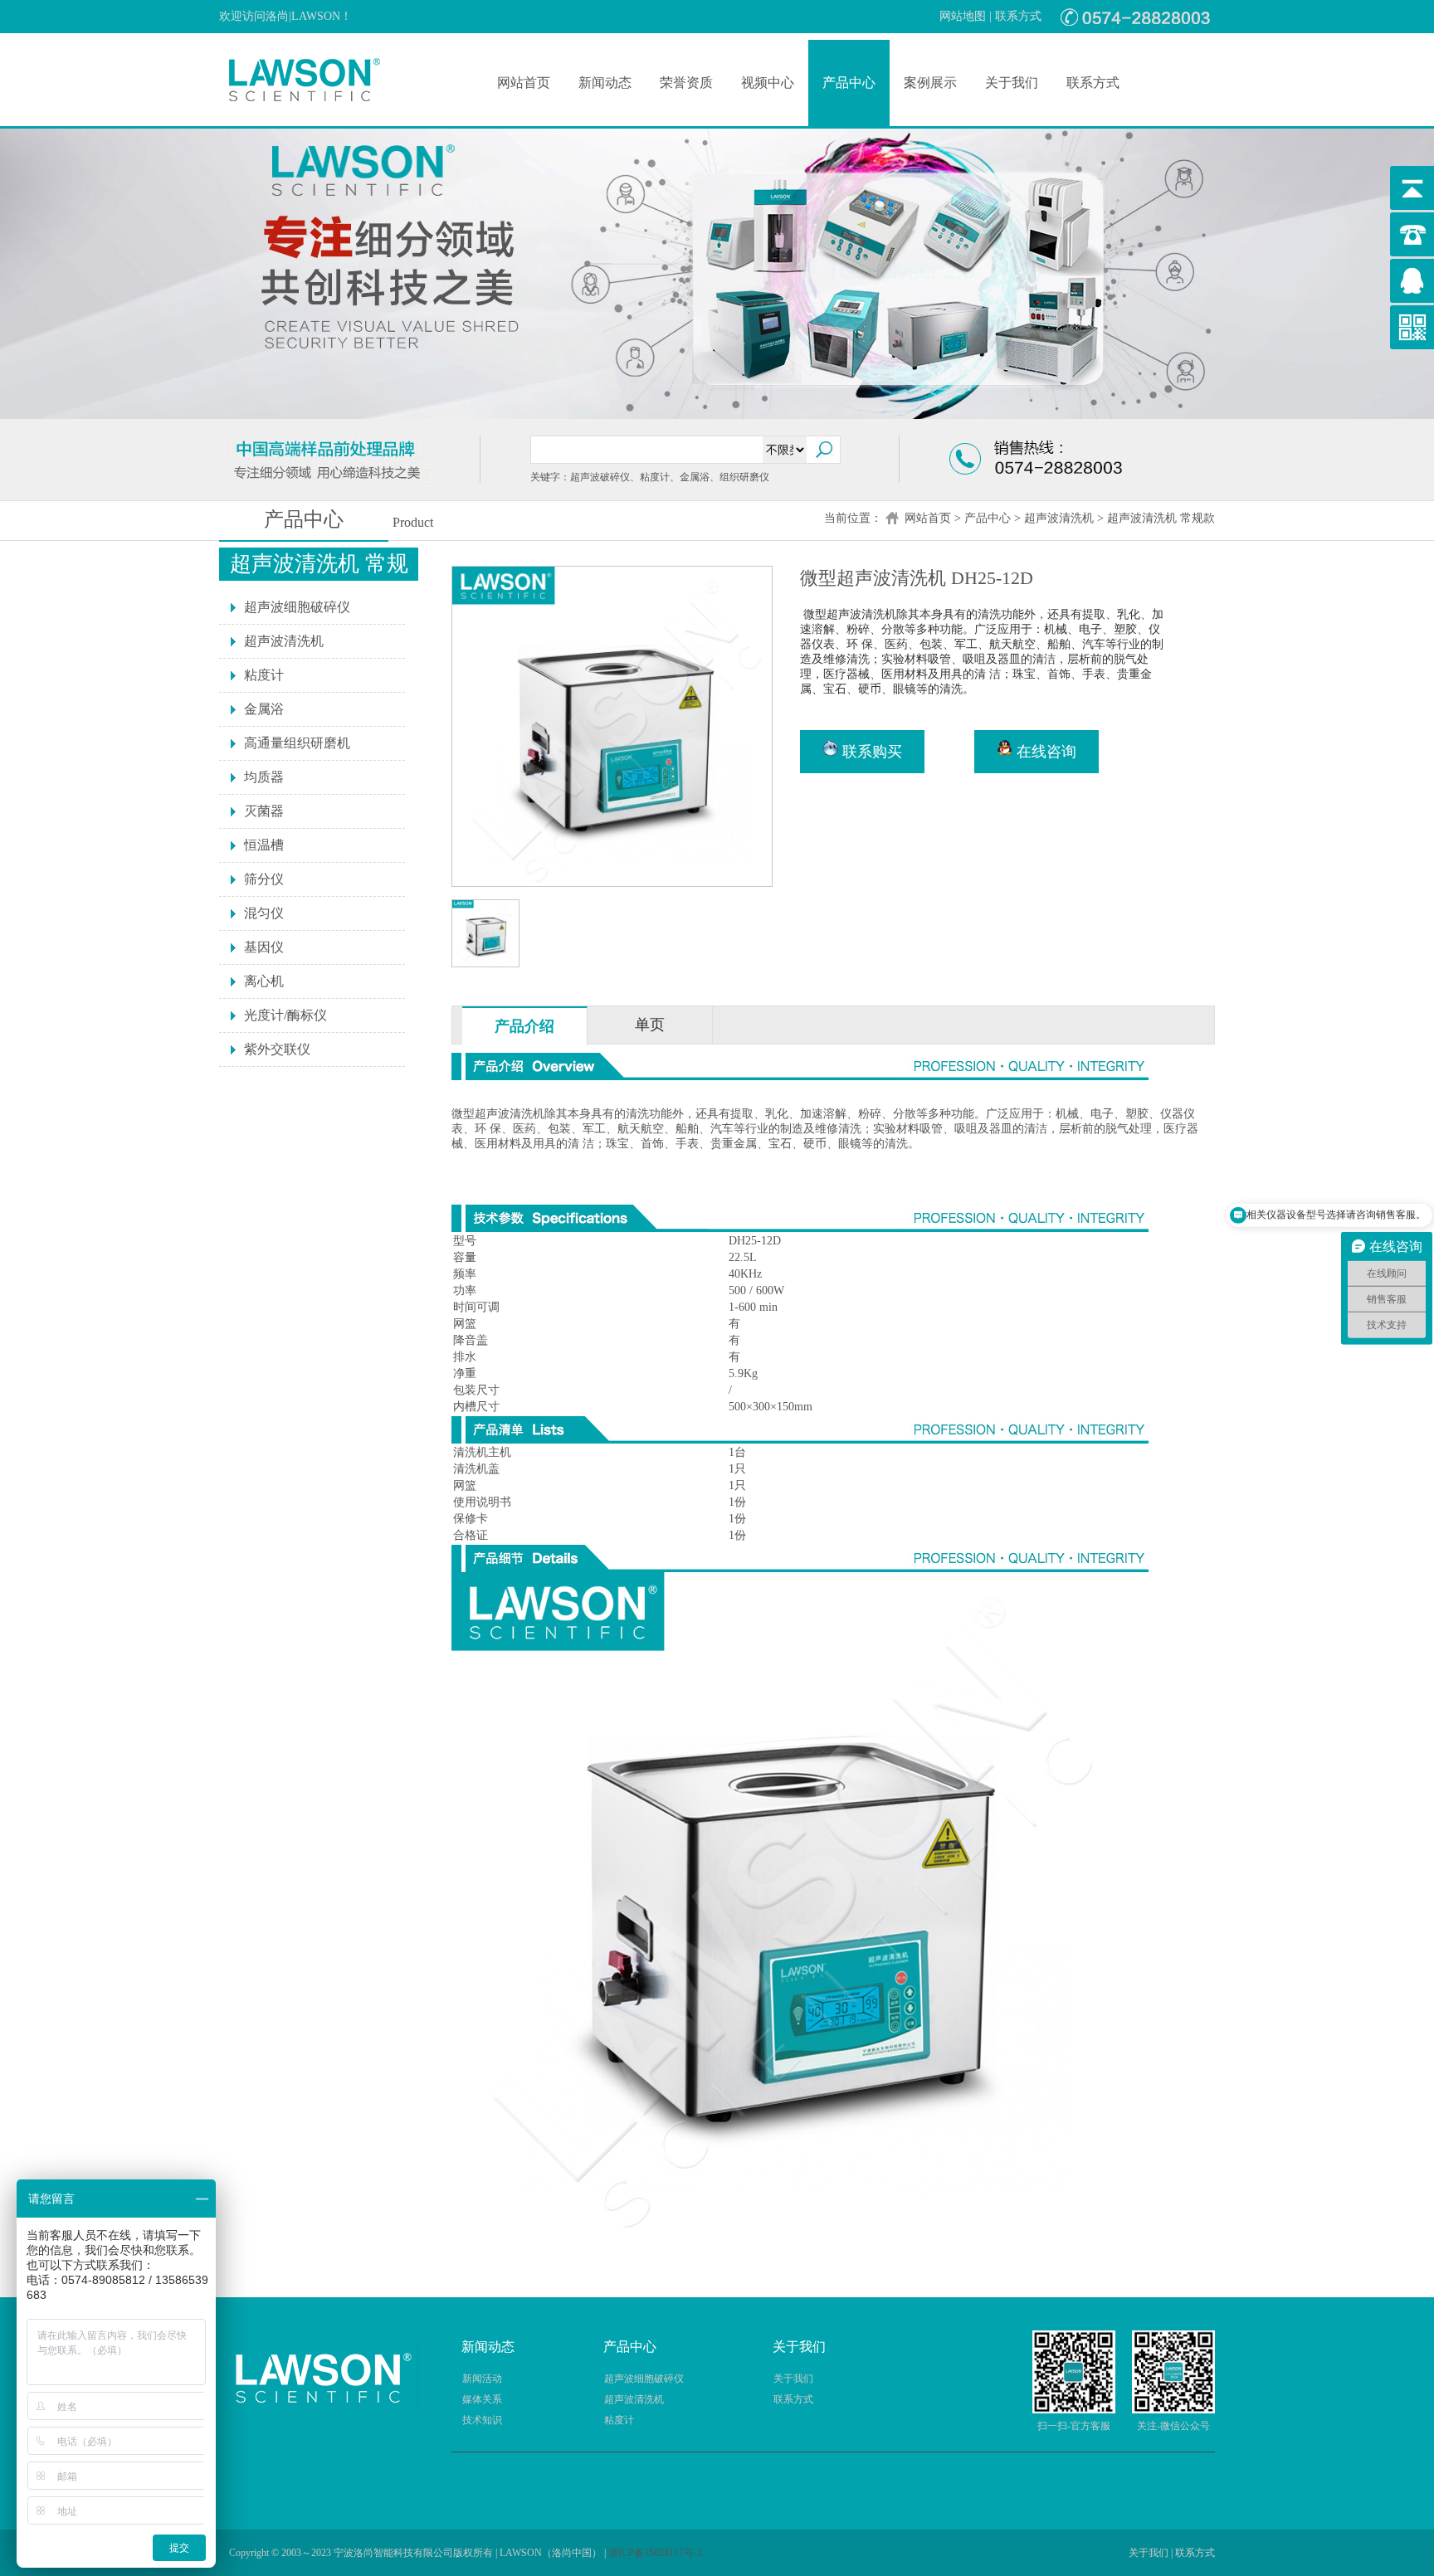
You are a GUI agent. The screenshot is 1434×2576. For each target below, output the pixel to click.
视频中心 (768, 83)
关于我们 (1012, 83)
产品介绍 (524, 1026)
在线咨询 (1044, 752)
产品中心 (849, 83)
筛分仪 (264, 879)
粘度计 (264, 675)
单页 (650, 1025)
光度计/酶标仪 (285, 1015)
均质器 (264, 777)
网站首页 (524, 83)
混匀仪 (264, 913)
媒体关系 (482, 2399)
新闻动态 (605, 83)
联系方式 (1018, 16)
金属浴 (264, 709)
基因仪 (264, 947)
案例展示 (930, 83)
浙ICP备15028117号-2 (655, 2553)
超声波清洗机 (1059, 518)
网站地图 (963, 16)
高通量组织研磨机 (297, 743)
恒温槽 (264, 845)
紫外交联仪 (277, 1049)
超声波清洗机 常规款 (1161, 518)
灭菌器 (264, 811)
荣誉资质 (686, 83)
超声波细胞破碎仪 (297, 607)
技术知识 (482, 2420)
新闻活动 (482, 2379)
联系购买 (870, 752)
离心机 (264, 981)
